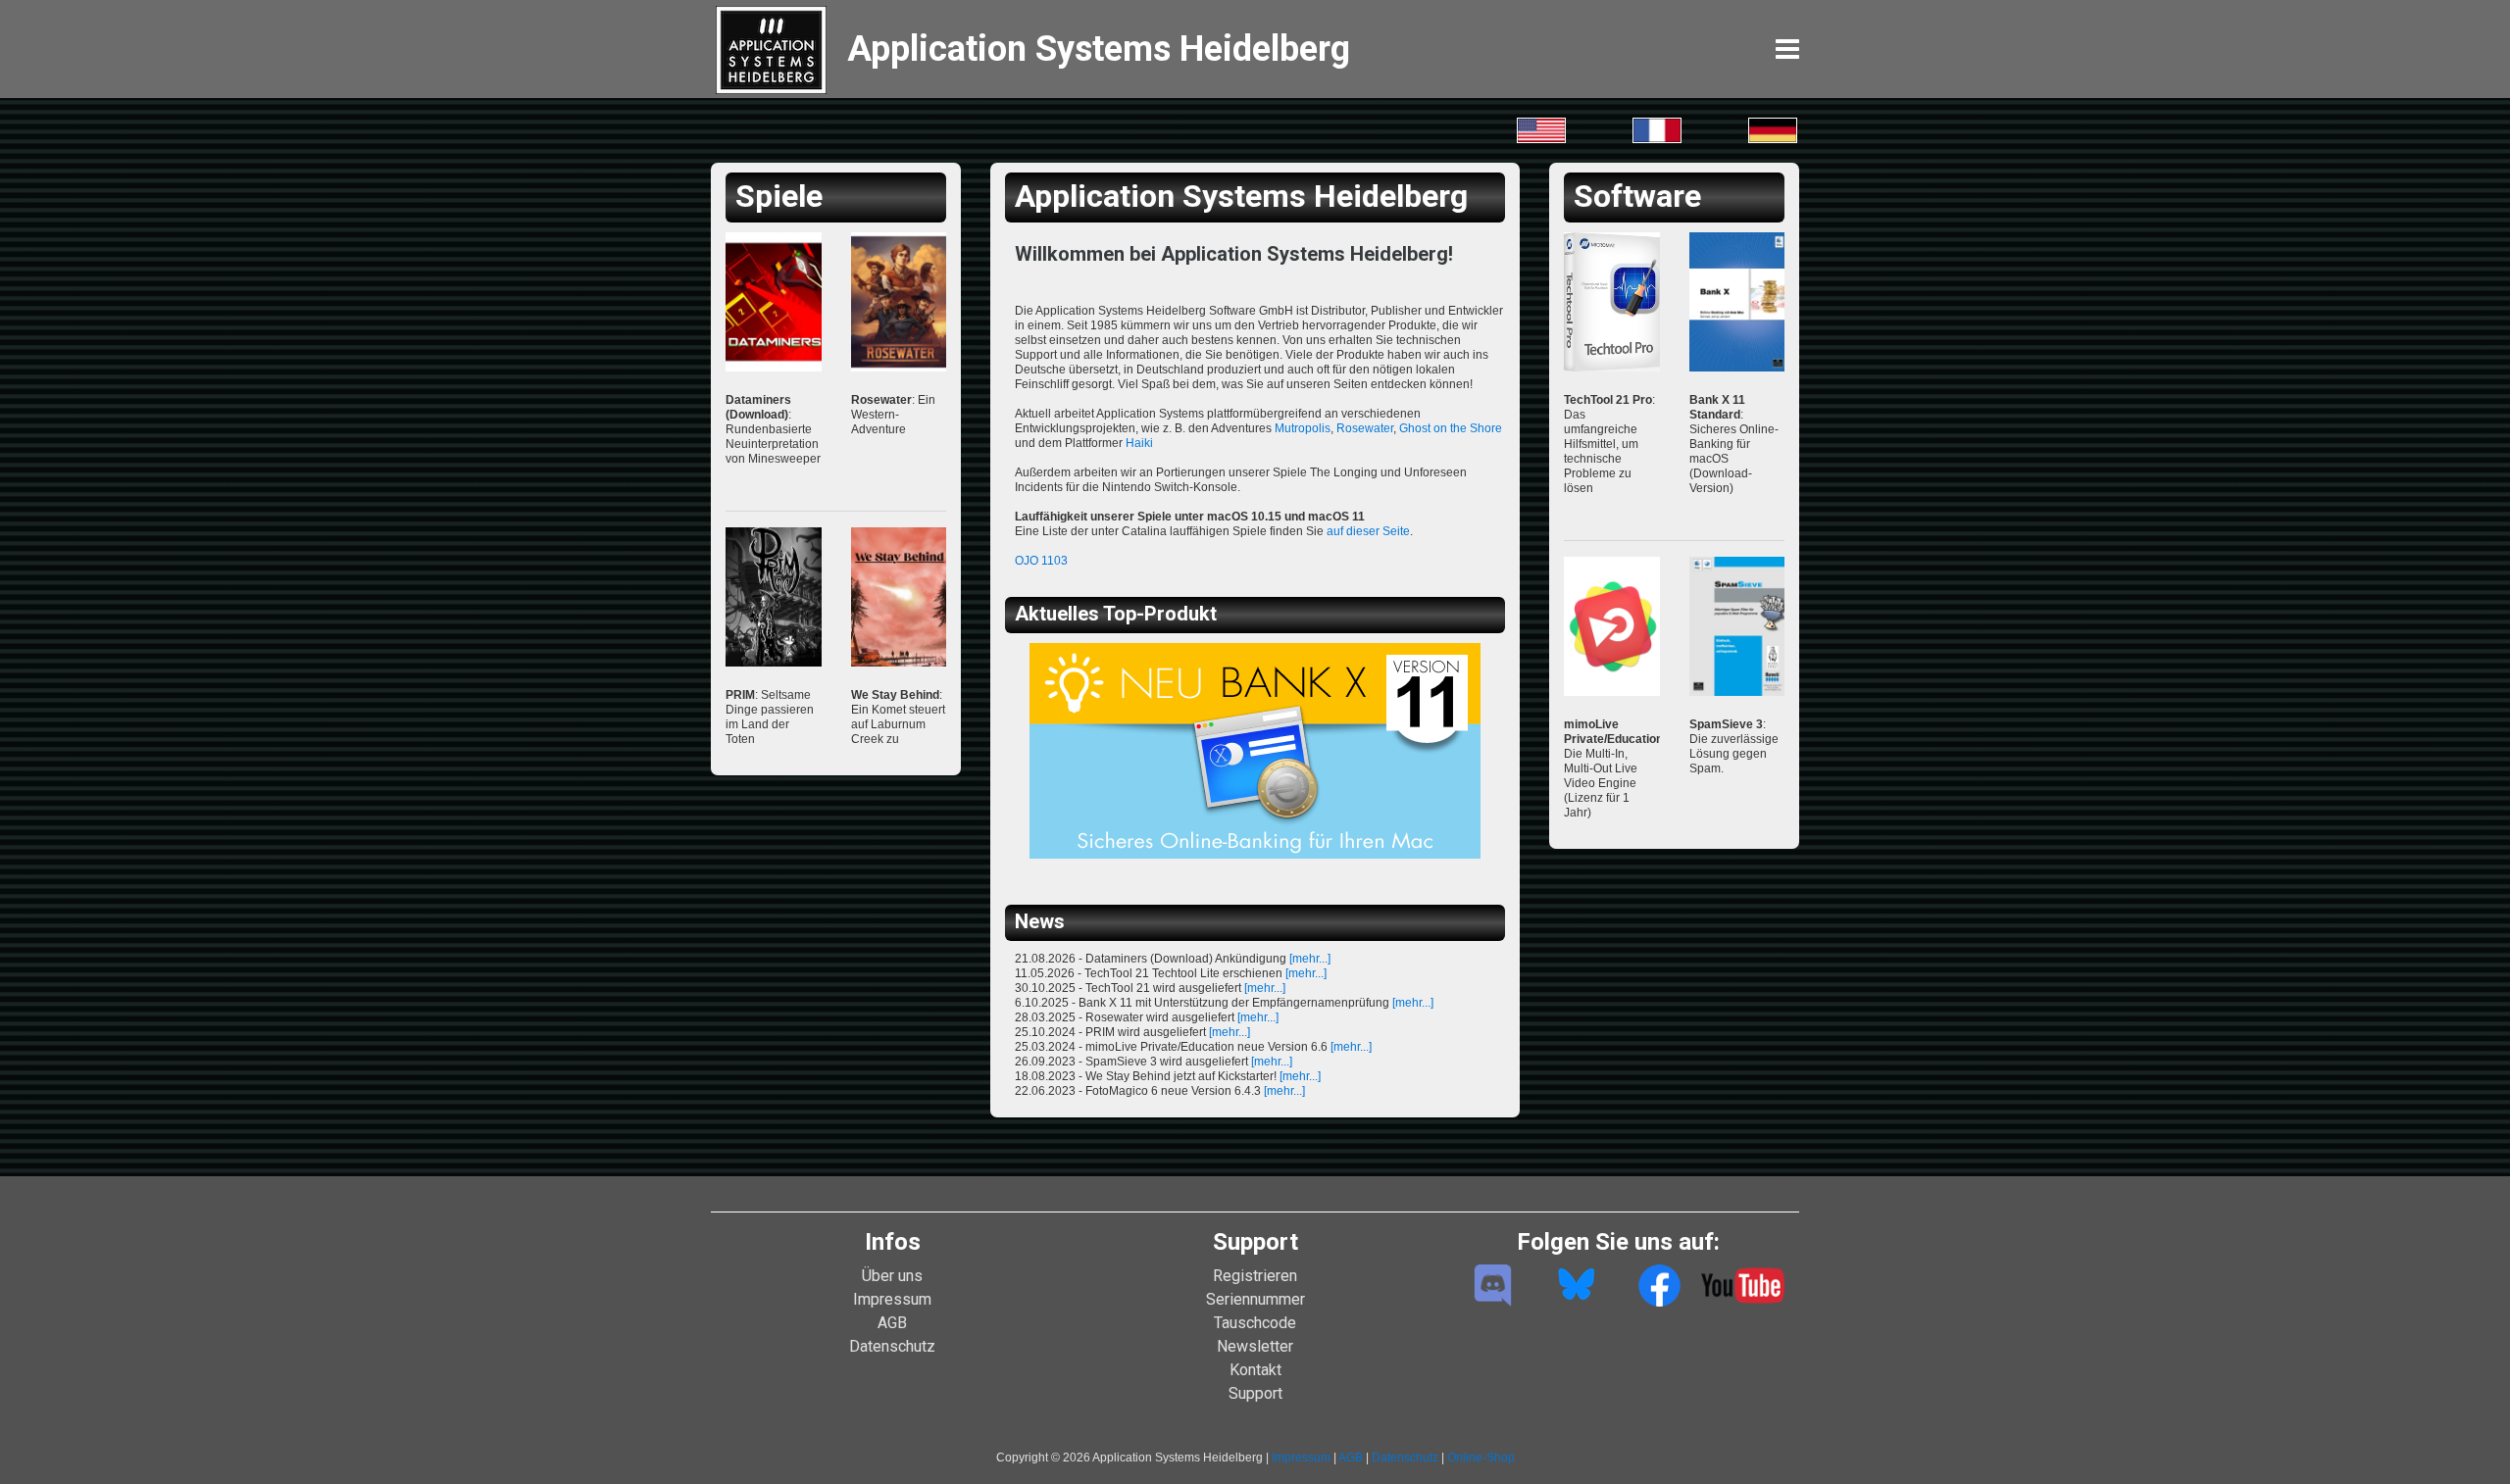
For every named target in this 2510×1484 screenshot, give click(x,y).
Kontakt (1255, 1370)
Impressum (892, 1299)
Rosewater (1365, 428)
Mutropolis (1303, 428)
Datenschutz (892, 1346)
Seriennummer (1255, 1299)
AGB (892, 1323)
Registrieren (1255, 1276)
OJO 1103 (1041, 561)
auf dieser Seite (1368, 531)
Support (1255, 1393)
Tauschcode (1255, 1323)
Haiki (1139, 443)
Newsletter (1255, 1346)
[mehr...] (1310, 959)
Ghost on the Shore (1451, 428)
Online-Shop (1481, 1458)
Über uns (892, 1276)
